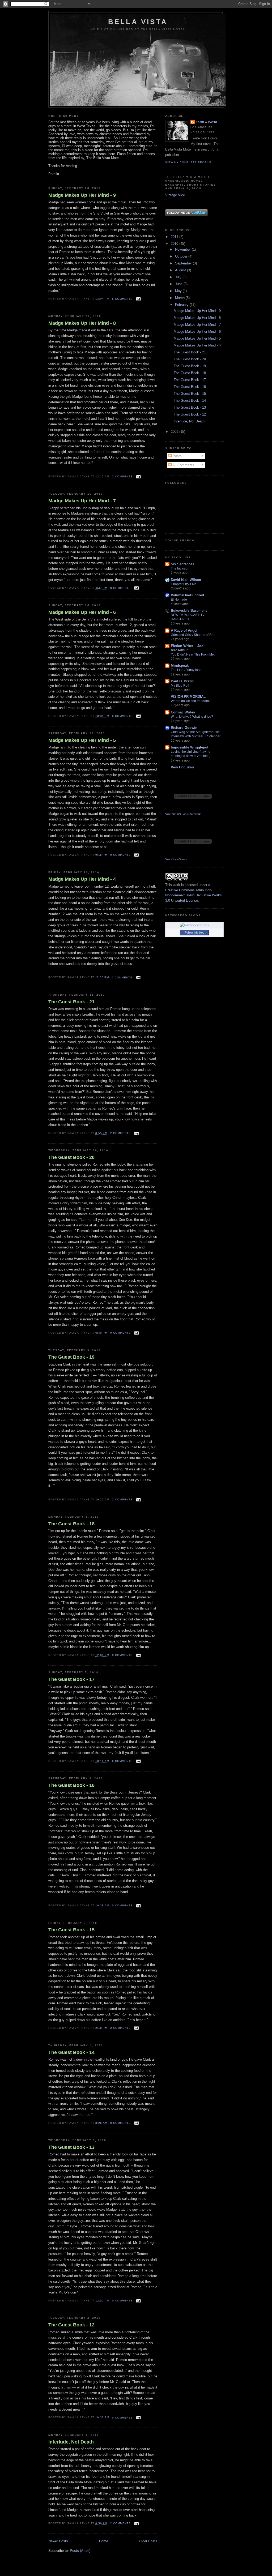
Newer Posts (58, 2541)
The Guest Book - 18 (71, 1524)
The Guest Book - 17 (71, 1679)
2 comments (122, 476)
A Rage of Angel (184, 630)
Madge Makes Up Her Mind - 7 (82, 501)
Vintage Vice (175, 195)
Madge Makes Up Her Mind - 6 (82, 612)
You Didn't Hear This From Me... (194, 654)
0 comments (120, 588)
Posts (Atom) (80, 2551)
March (180, 298)
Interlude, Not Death (71, 2442)
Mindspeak (180, 666)
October (182, 256)
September (184, 263)
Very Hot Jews (182, 767)
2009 (175, 432)
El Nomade (179, 600)
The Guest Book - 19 (71, 1357)
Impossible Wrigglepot (190, 747)
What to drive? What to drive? (192, 717)
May (179, 291)
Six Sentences (182, 564)
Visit (183, 814)
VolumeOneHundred (187, 595)
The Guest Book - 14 (71, 2052)
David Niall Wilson (186, 580)
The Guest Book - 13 (71, 2147)
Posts (177, 456)
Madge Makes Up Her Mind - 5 (82, 740)
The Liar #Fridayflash (186, 670)
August (181, 270)
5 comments (122, 299)
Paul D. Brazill (183, 681)
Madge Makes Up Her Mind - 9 (82, 195)
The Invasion (180, 568)
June (179, 284)
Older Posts (148, 2541)
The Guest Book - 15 (71, 1930)
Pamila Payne (207, 122)
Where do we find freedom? (191, 701)
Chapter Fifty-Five (184, 584)
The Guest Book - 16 (71, 1785)
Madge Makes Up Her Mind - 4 (82, 879)
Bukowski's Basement (189, 611)
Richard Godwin (184, 728)
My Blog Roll (180, 686)
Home (104, 2541)
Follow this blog (194, 932)
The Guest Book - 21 (71, 1002)
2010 (175, 244)
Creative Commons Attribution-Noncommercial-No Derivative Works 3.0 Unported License (194, 895)
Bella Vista (138, 22)
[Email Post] (138, 299)
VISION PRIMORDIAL (188, 697)
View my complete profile (188, 162)
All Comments (183, 465)
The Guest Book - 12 (71, 2325)
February (182, 305)
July (179, 277)
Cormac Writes (183, 712)
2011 (175, 237)
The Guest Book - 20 (71, 1157)
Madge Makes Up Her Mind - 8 (82, 323)
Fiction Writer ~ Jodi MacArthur (188, 648)
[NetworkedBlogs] (194, 925)
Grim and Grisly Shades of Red (193, 635)
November (183, 249)
